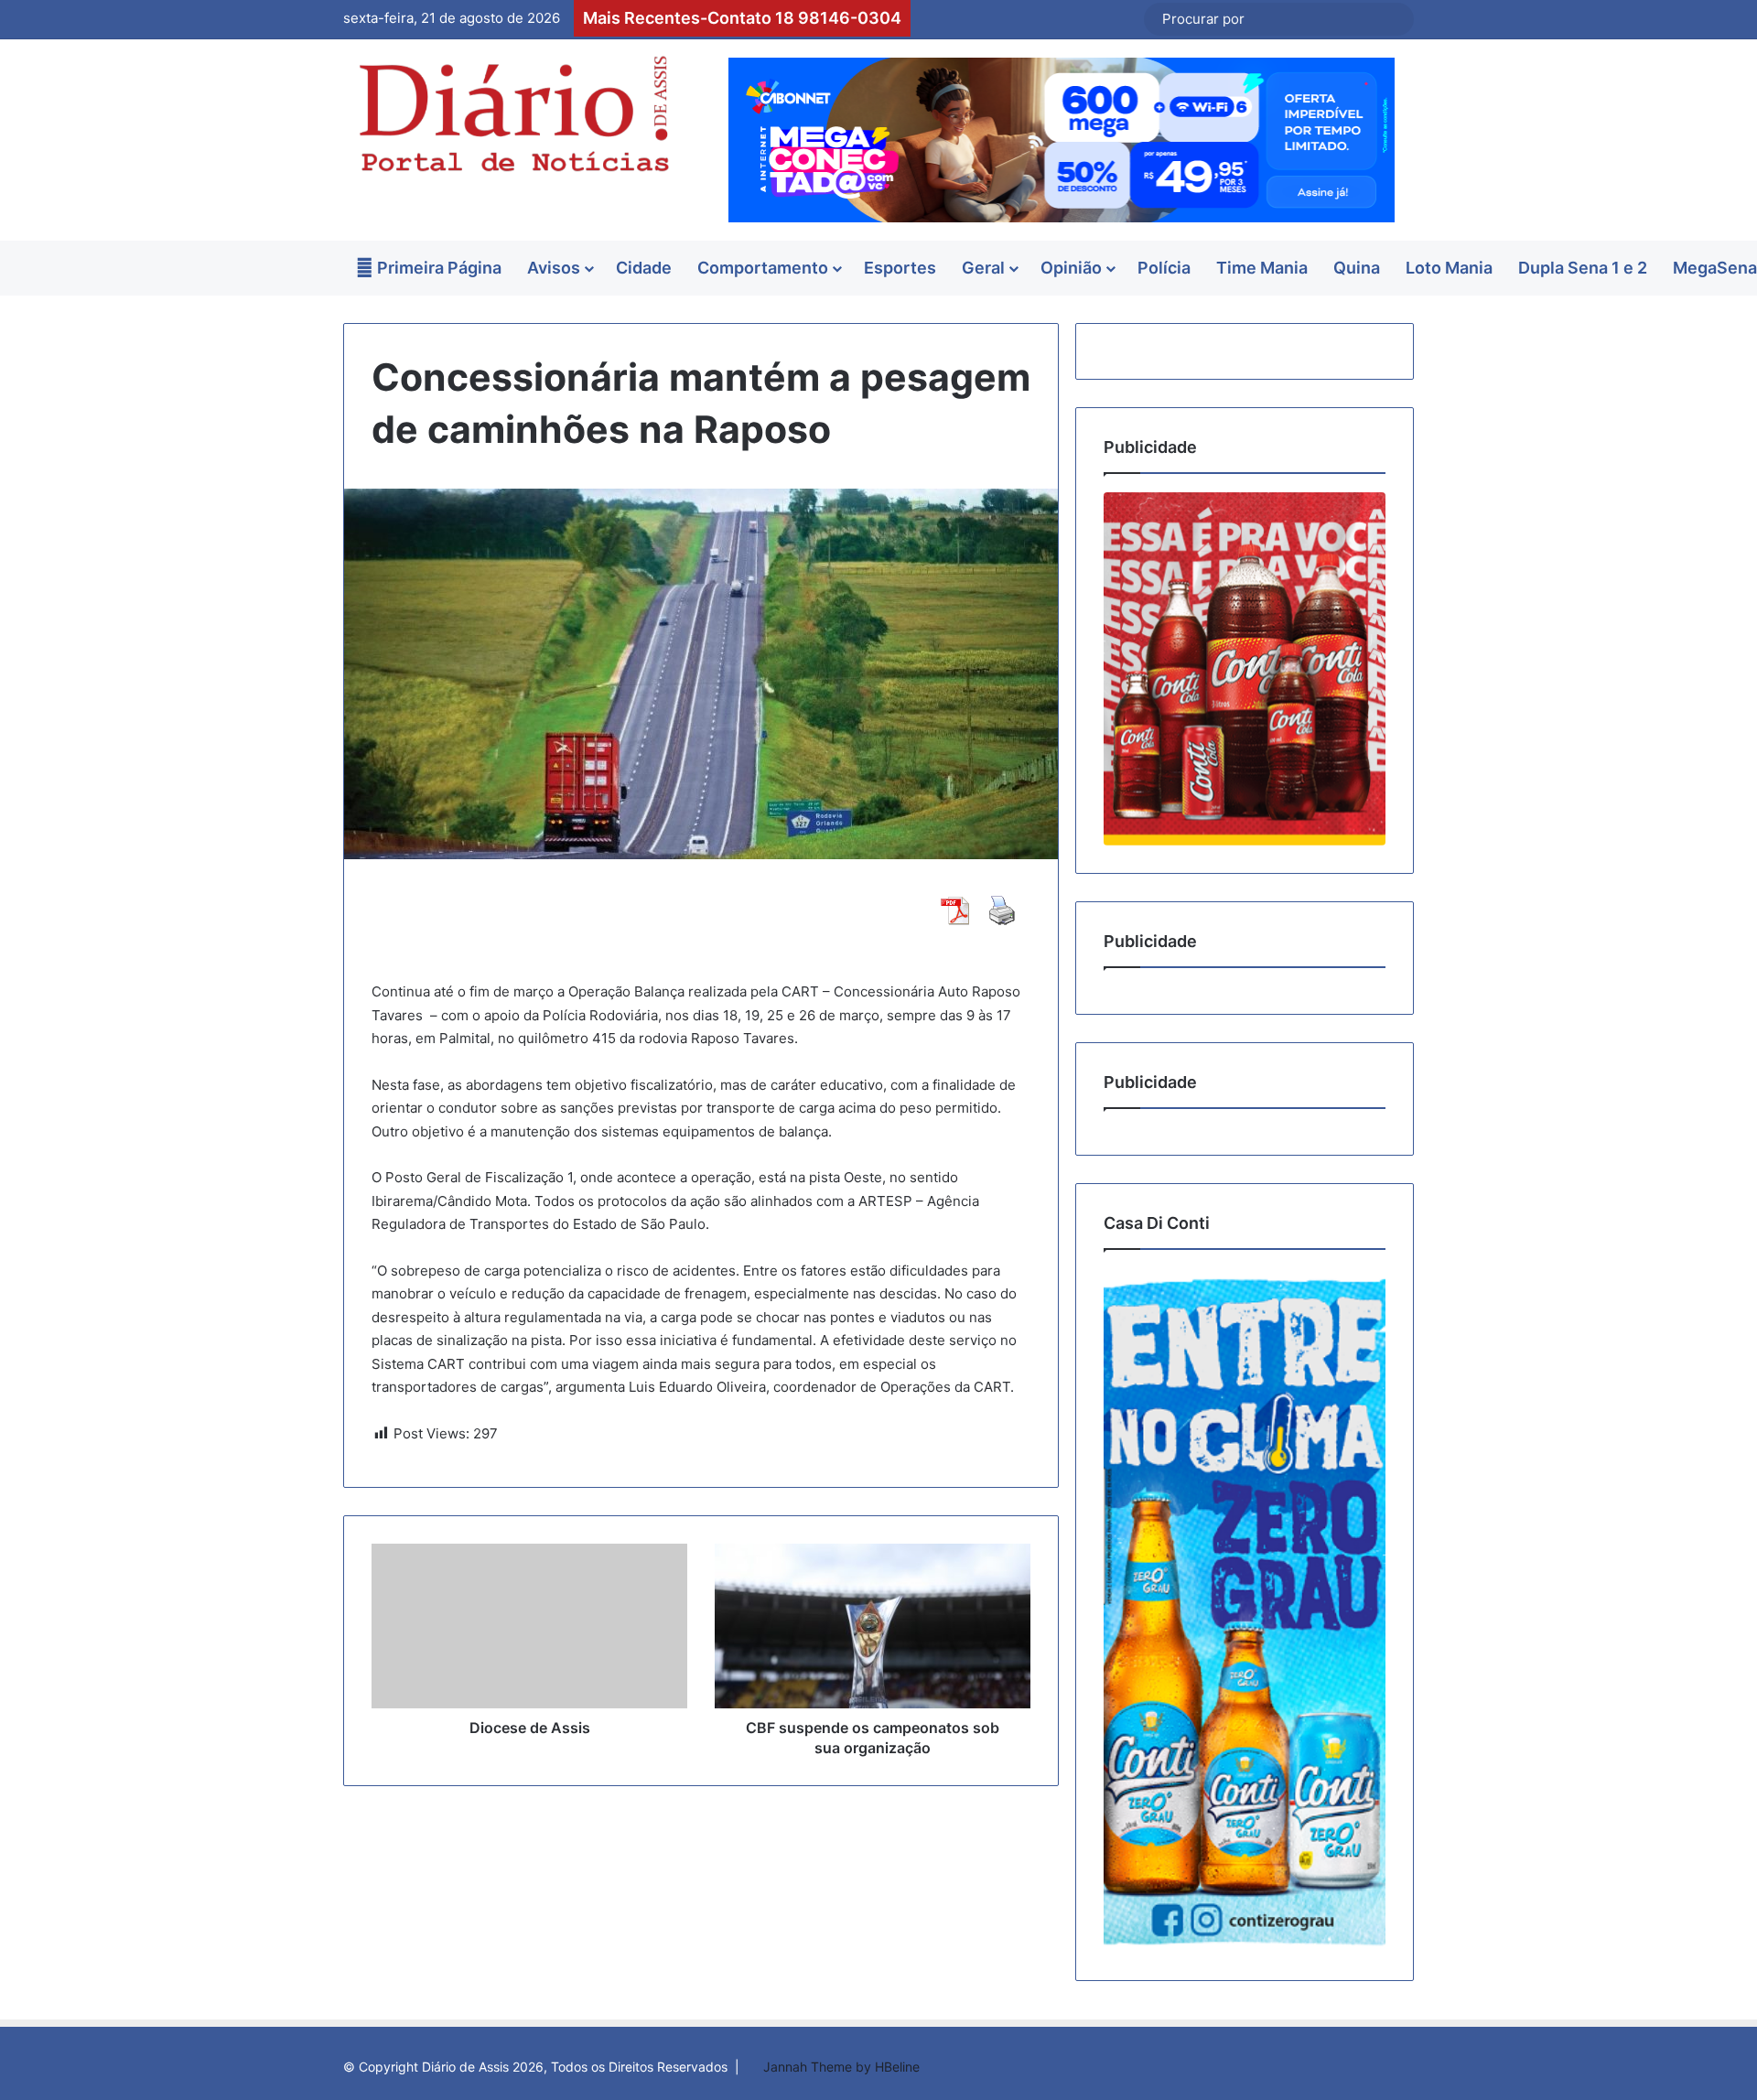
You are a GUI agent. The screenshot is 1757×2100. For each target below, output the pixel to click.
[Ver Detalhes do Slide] (1245, 668)
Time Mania (1262, 268)
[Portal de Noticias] (512, 114)
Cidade (644, 268)
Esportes (900, 268)
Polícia (1164, 268)
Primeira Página (437, 268)
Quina (1357, 268)
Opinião (1071, 268)
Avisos (554, 268)
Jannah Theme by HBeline (841, 2067)
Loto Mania (1449, 268)
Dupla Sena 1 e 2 (1583, 268)
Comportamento (763, 268)
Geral (983, 268)
